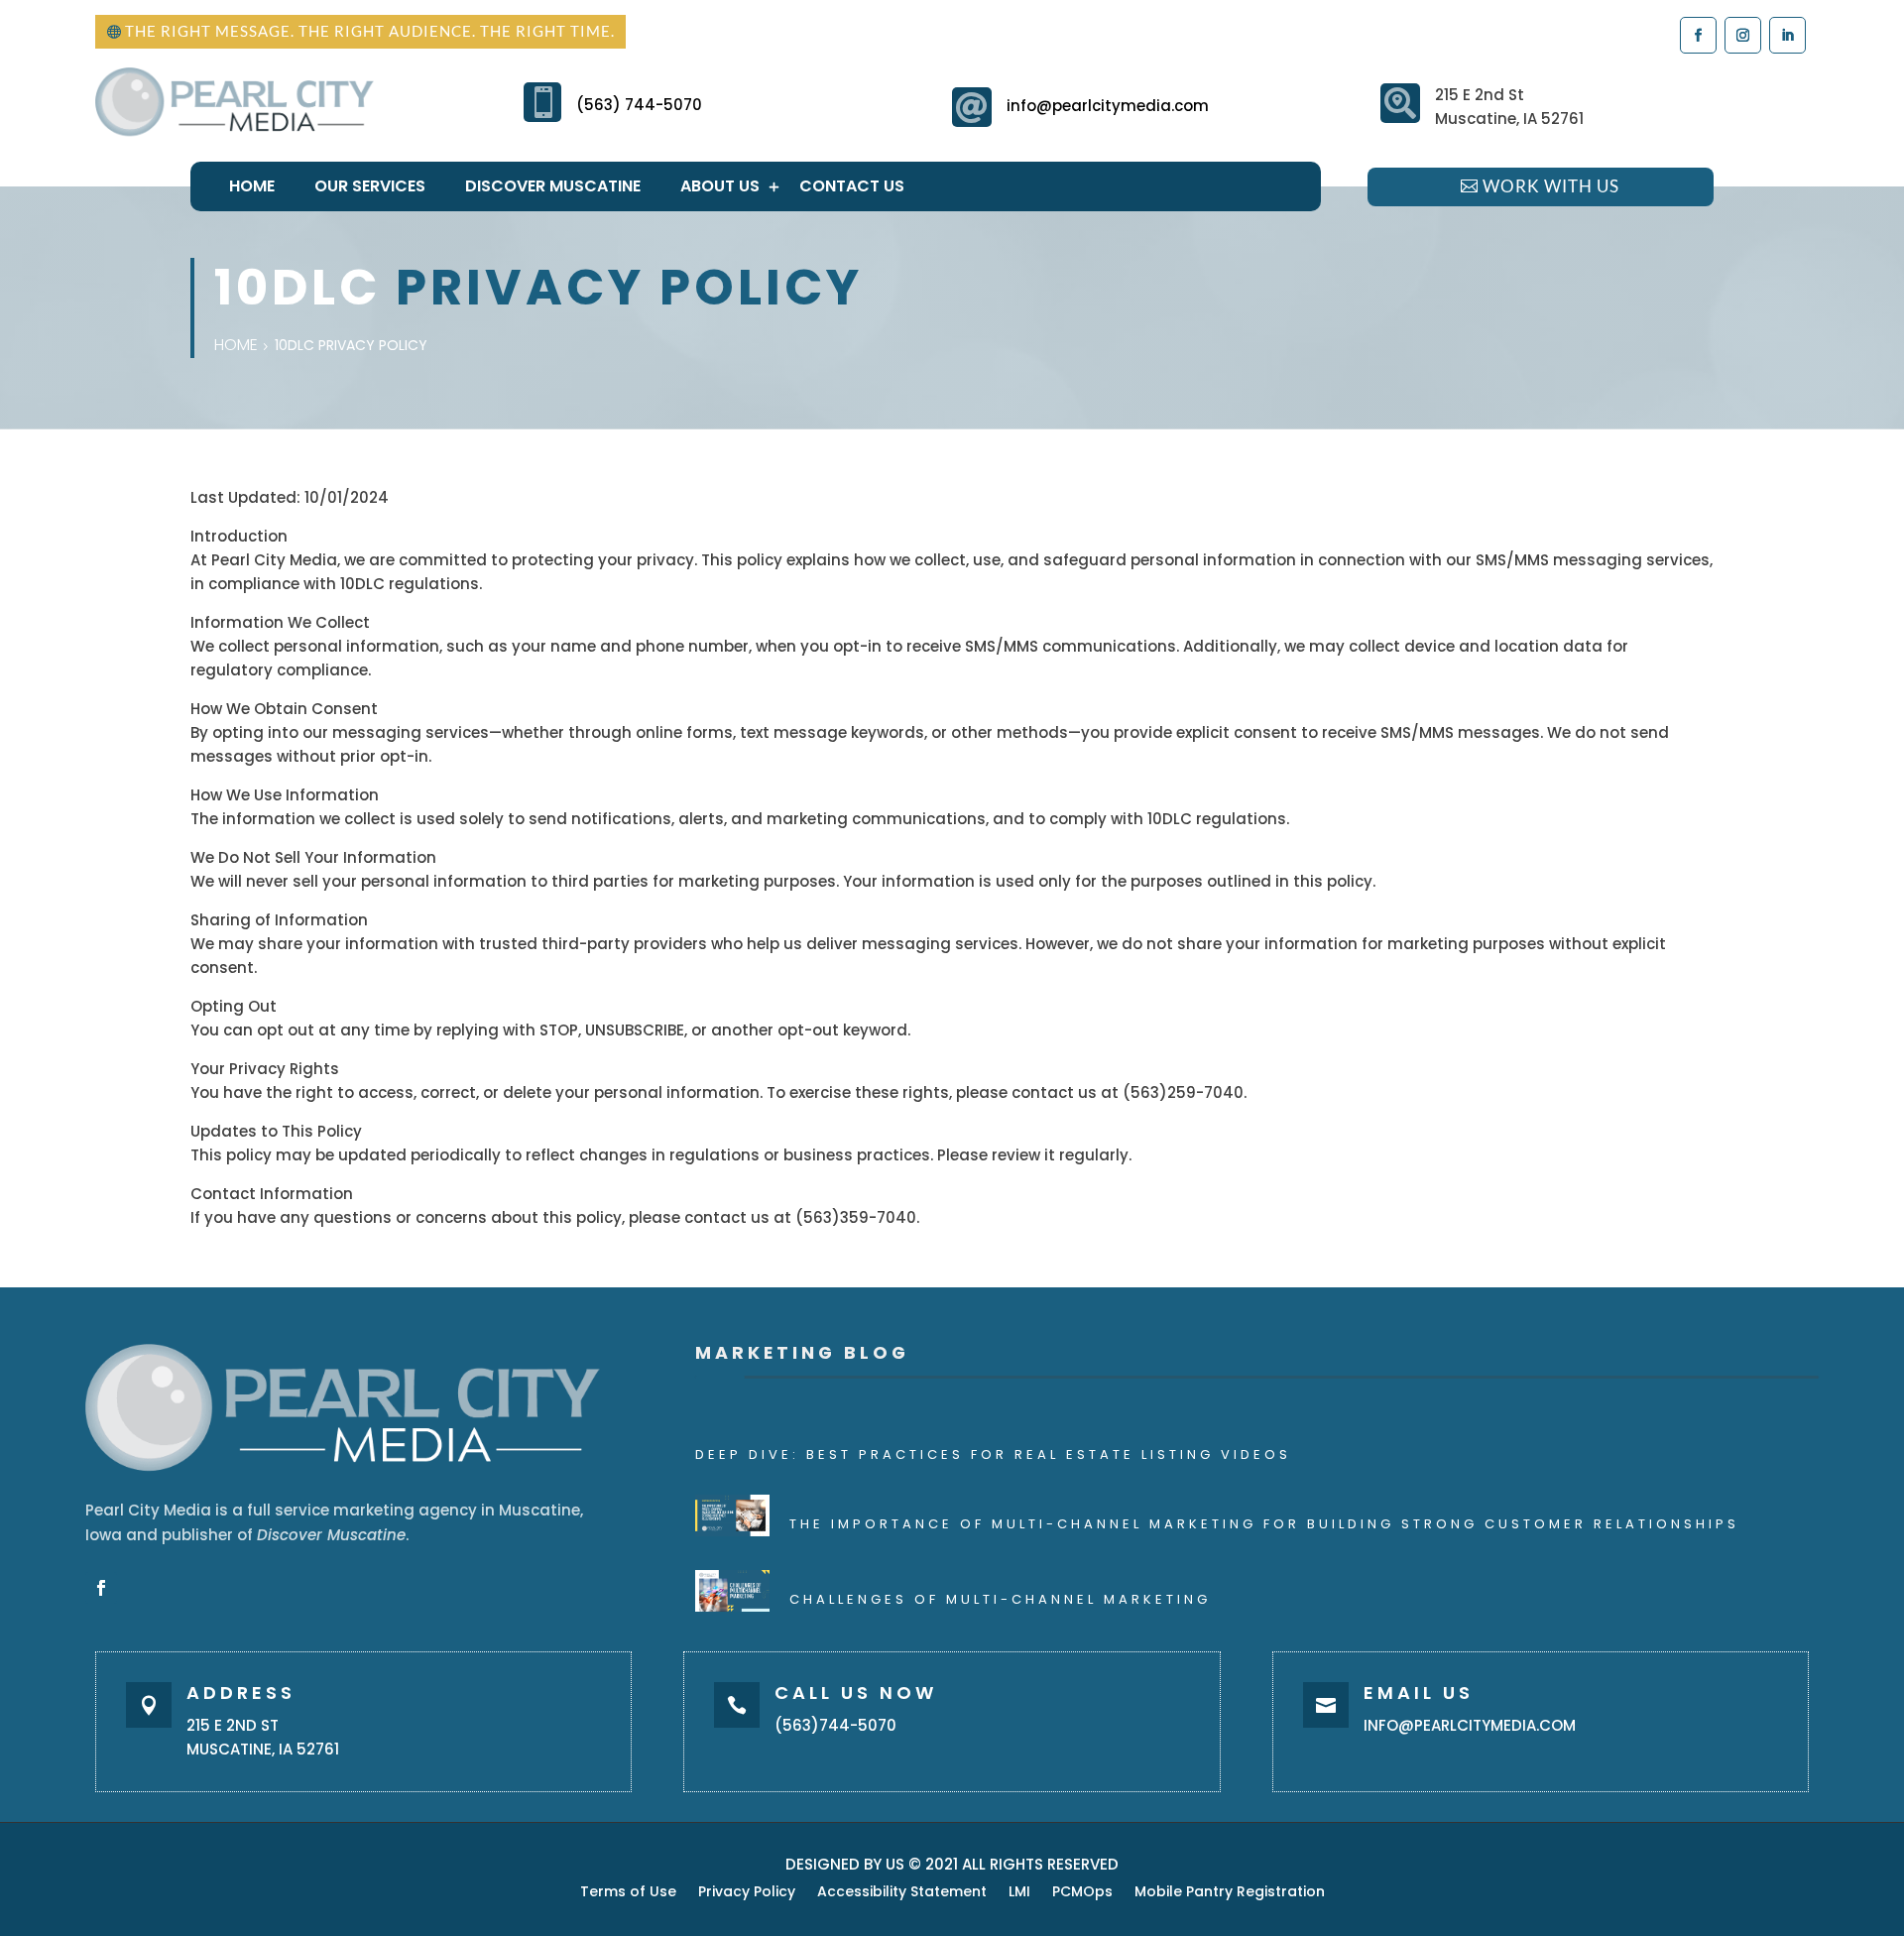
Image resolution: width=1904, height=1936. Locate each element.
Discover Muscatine (553, 186)
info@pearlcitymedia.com (1108, 106)
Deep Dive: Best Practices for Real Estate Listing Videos (993, 1454)
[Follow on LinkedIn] (1786, 34)
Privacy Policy (747, 1893)
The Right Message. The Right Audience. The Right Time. (370, 31)
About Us (720, 186)
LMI (1019, 1893)
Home (252, 186)
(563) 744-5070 (639, 105)
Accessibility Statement (902, 1893)
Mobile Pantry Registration (1230, 1893)
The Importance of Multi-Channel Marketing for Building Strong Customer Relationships (1264, 1524)
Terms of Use (628, 1893)
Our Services (370, 186)
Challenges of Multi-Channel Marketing (1000, 1599)
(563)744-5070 (835, 1725)
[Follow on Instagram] (1742, 34)
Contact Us (852, 186)
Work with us (1551, 186)
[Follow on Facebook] (1697, 34)
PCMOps (1082, 1893)
